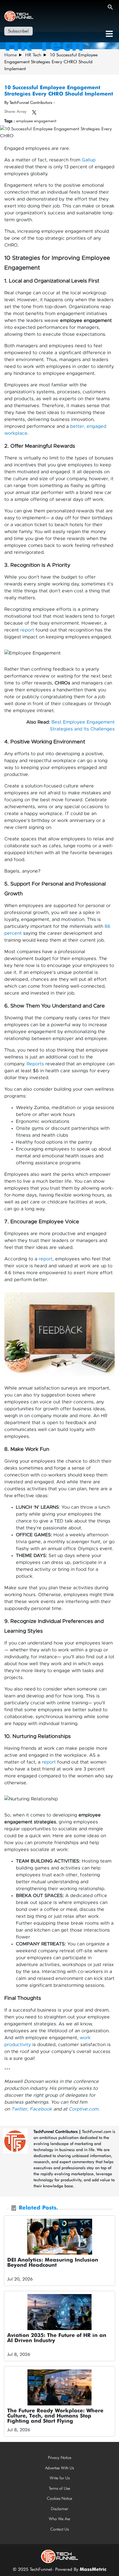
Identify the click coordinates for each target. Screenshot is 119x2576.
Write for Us (60, 2478)
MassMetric (93, 2570)
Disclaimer (59, 2509)
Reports (35, 1064)
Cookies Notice (59, 2498)
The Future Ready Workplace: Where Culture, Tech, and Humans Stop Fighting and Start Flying (55, 2416)
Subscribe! (18, 31)
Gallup (89, 160)
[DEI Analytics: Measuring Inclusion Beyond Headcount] (59, 2237)
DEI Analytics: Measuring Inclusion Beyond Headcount (53, 2263)
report (27, 630)
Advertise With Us (59, 2468)
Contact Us (59, 2529)
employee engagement (36, 121)
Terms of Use (59, 2488)
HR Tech (33, 55)
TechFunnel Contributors (56, 2132)
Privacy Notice (60, 2457)
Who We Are (59, 2519)
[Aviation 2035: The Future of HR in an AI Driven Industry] (59, 2312)
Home (11, 55)
